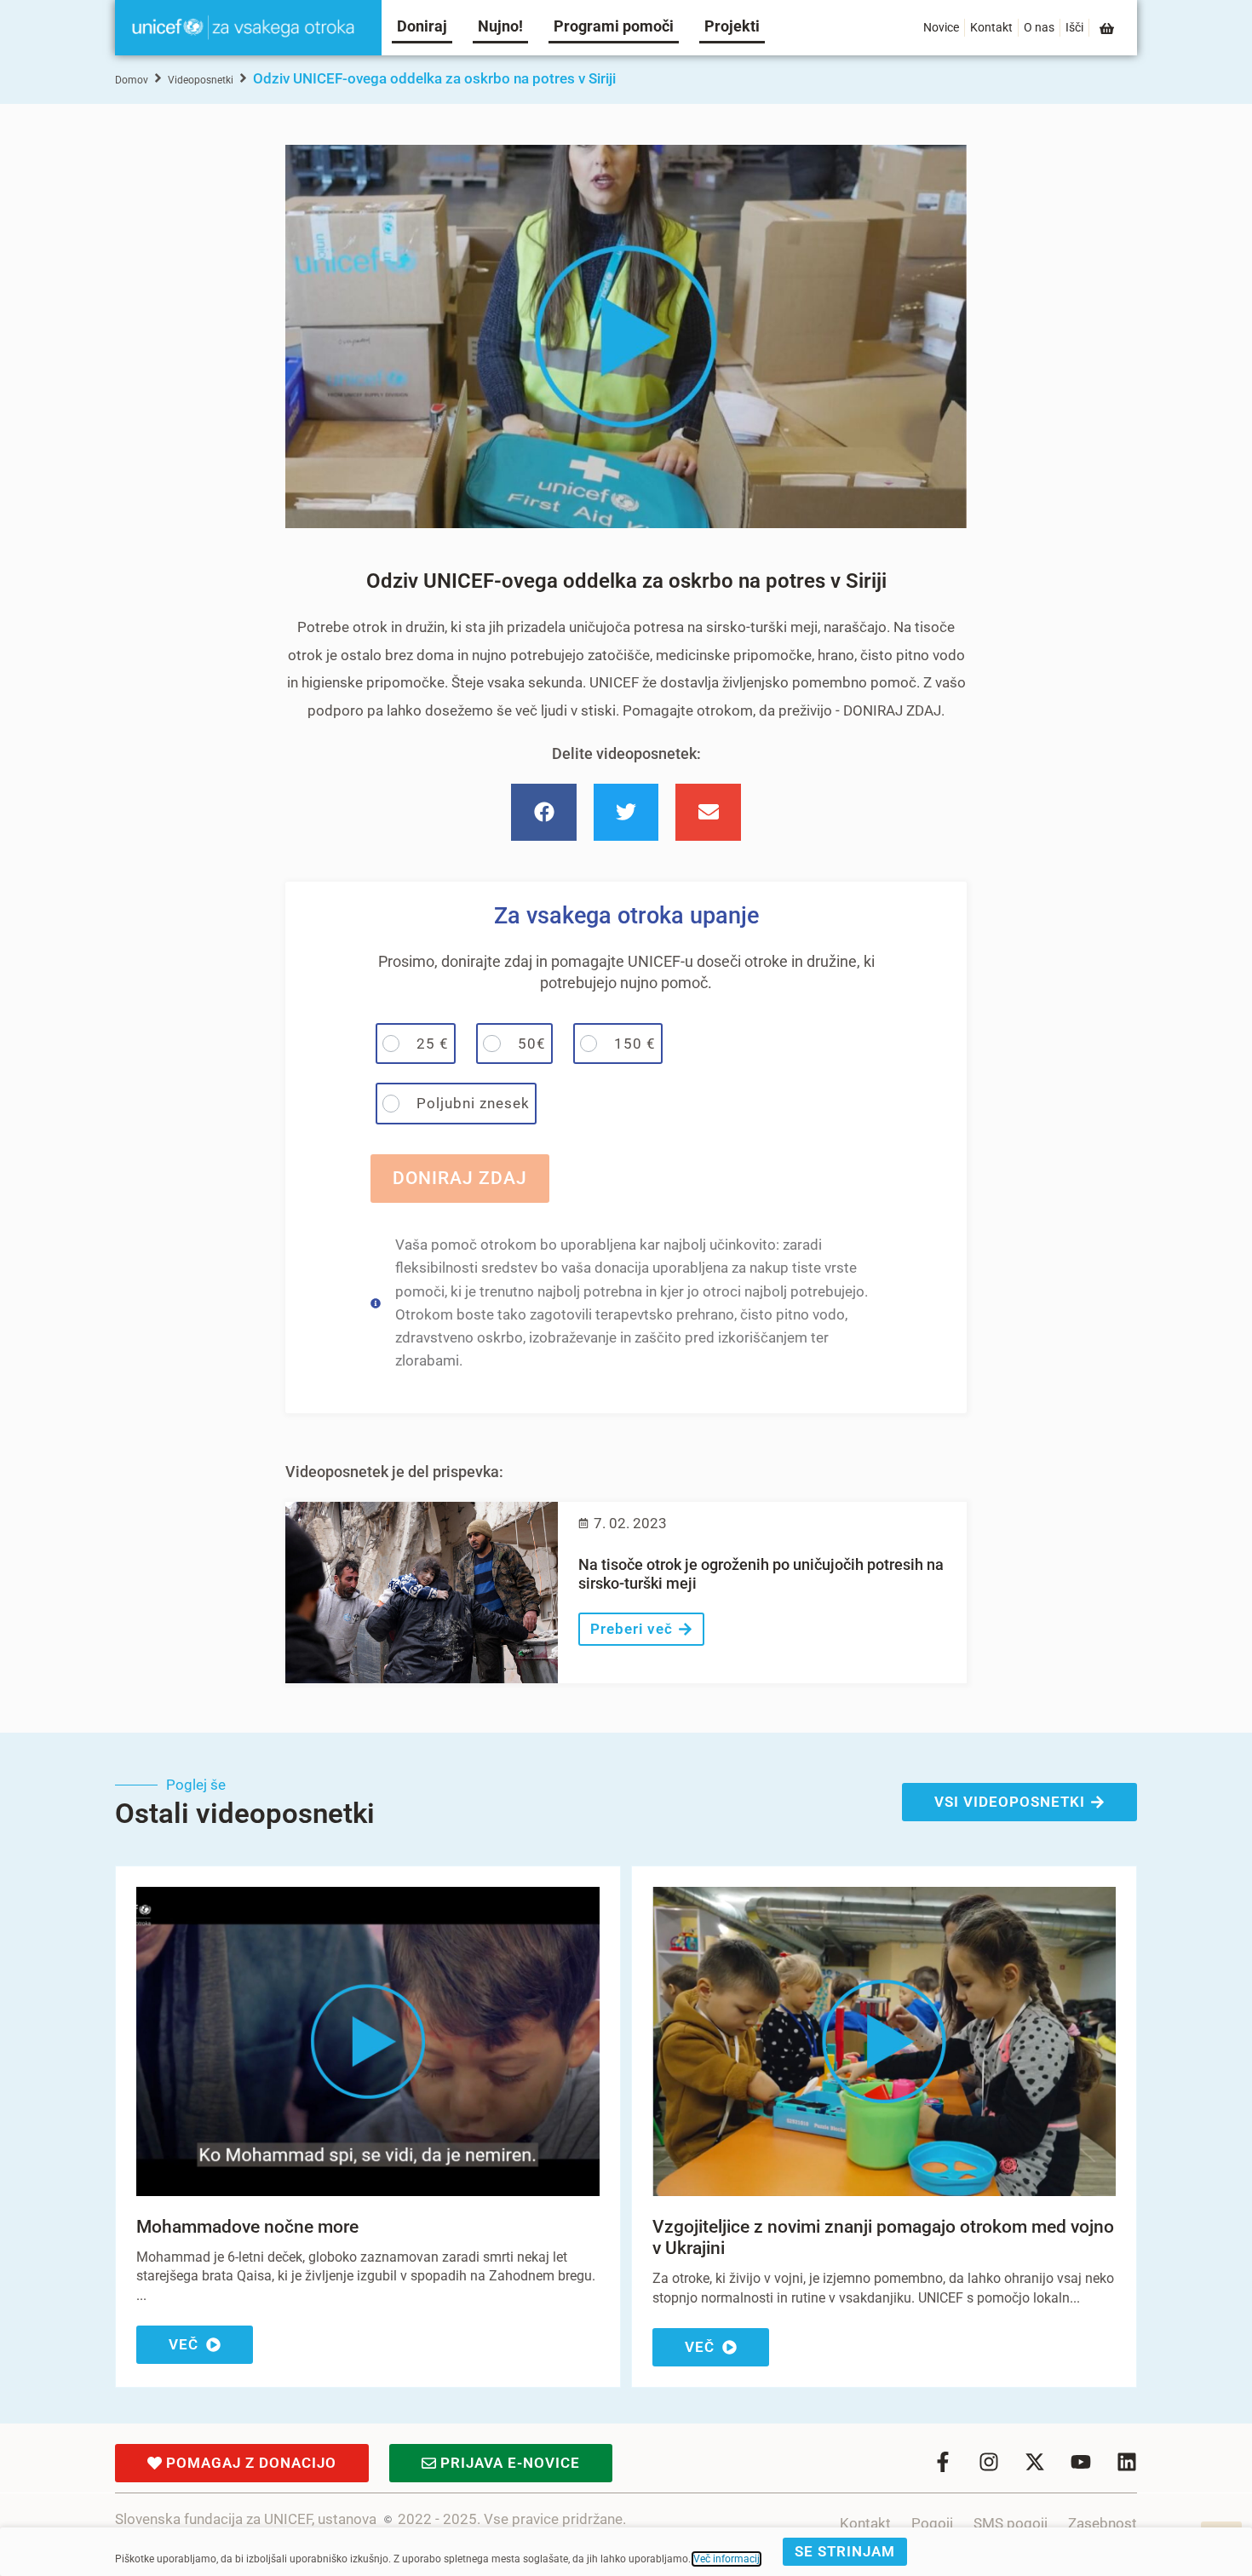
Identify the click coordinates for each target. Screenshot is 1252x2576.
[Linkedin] (1127, 2462)
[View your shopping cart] (1108, 29)
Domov (132, 80)
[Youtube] (1081, 2462)
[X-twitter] (1035, 2462)
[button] (544, 813)
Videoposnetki (201, 80)
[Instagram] (989, 2462)
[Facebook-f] (943, 2462)
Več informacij (727, 2559)
